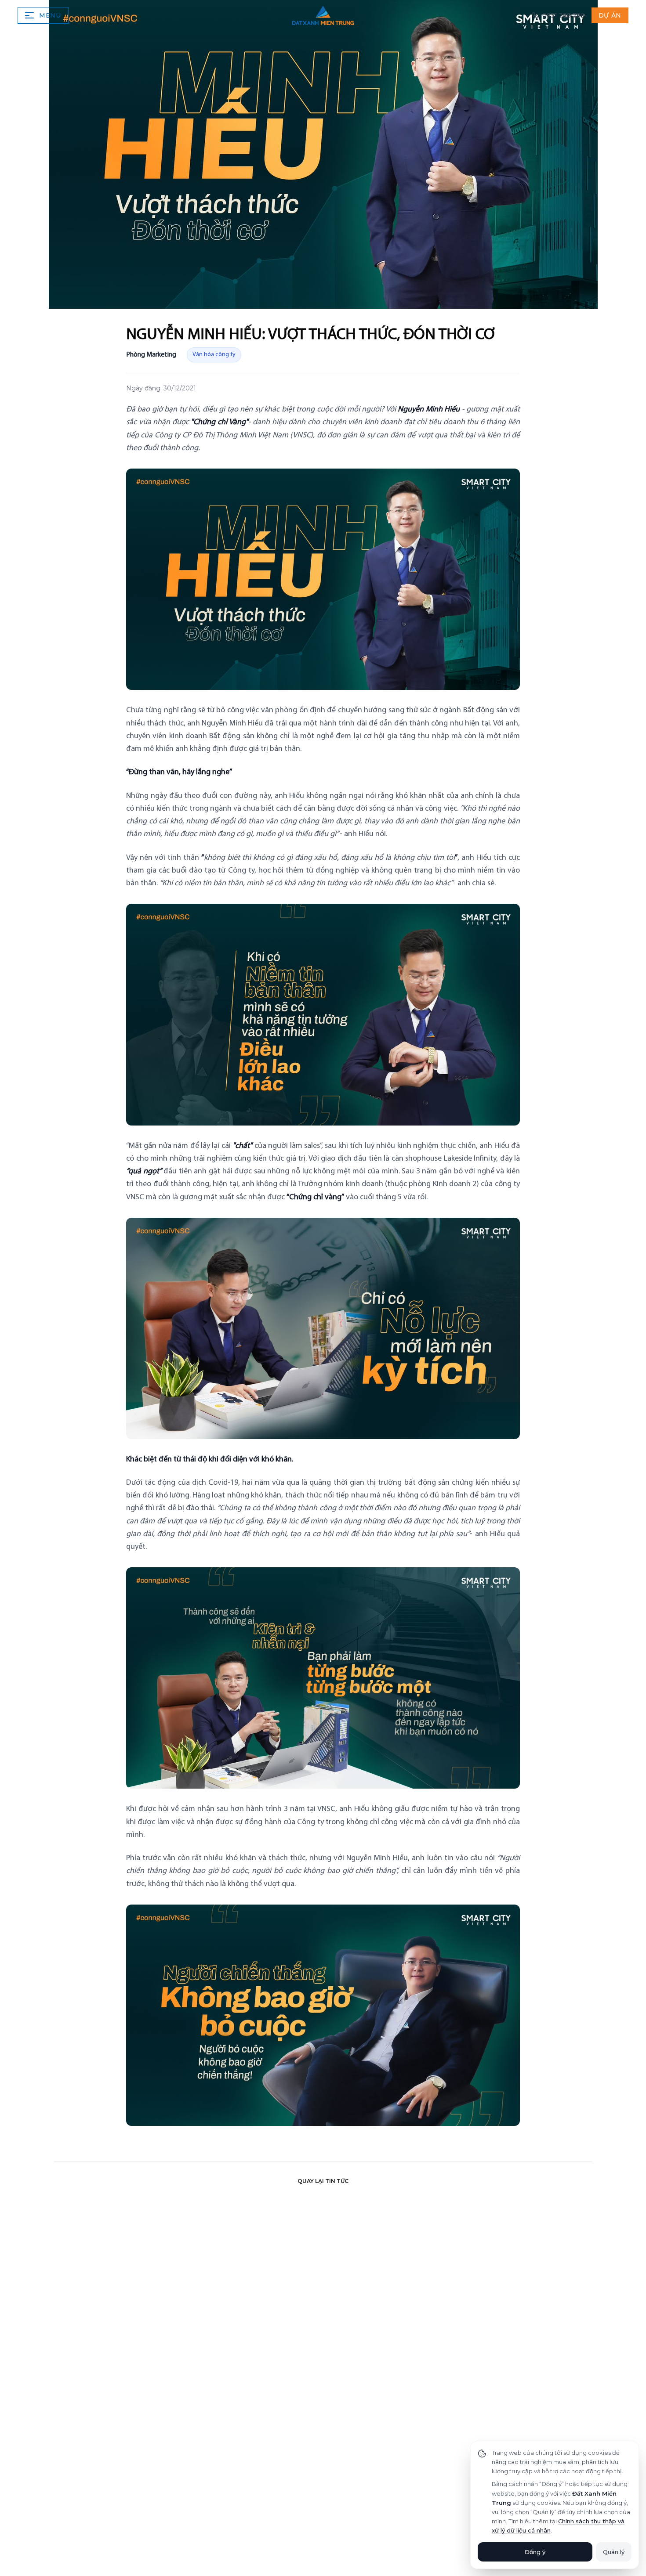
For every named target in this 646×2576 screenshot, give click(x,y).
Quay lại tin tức (323, 2181)
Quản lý (614, 2552)
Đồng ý (535, 2552)
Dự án (610, 15)
